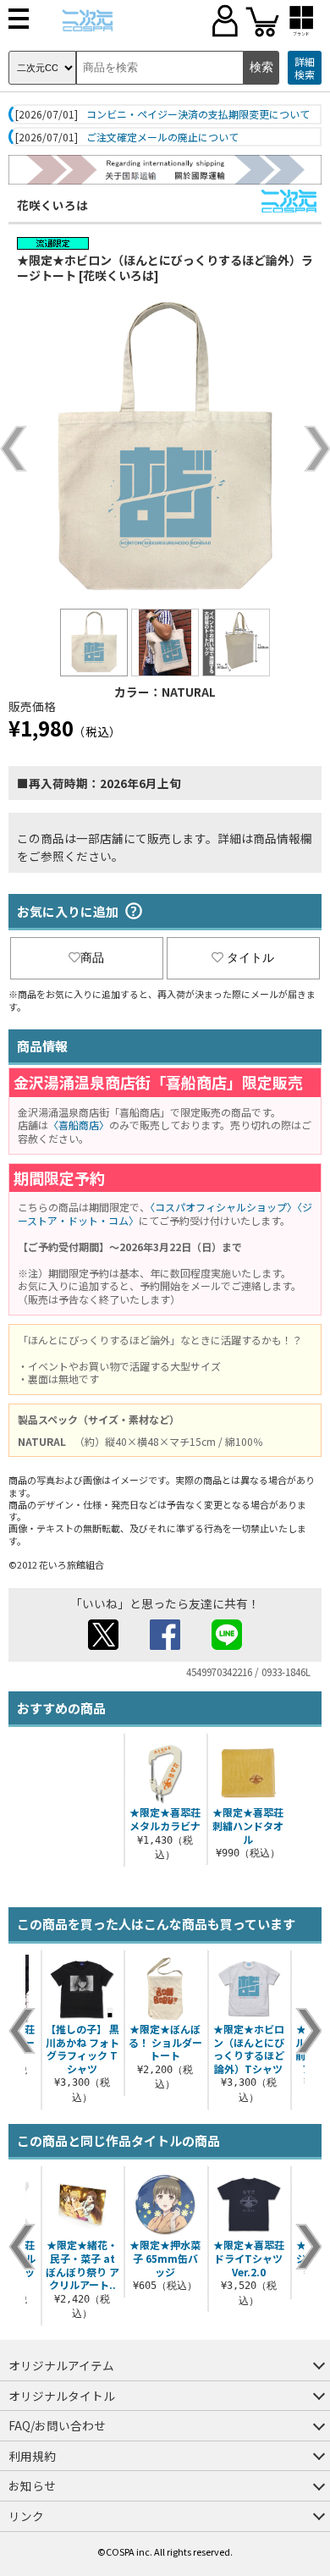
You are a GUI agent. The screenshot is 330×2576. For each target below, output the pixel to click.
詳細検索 (305, 68)
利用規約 (32, 2456)
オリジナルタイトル (62, 2396)
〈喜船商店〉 (79, 1125)
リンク (26, 2516)
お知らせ (32, 2485)
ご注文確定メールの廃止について (162, 137)
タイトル (250, 957)
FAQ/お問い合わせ (57, 2425)
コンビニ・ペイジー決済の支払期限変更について (198, 114)
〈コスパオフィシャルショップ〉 (223, 1207)
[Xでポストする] (103, 1645)
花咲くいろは (52, 205)
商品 (92, 957)
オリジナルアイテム (61, 2365)
